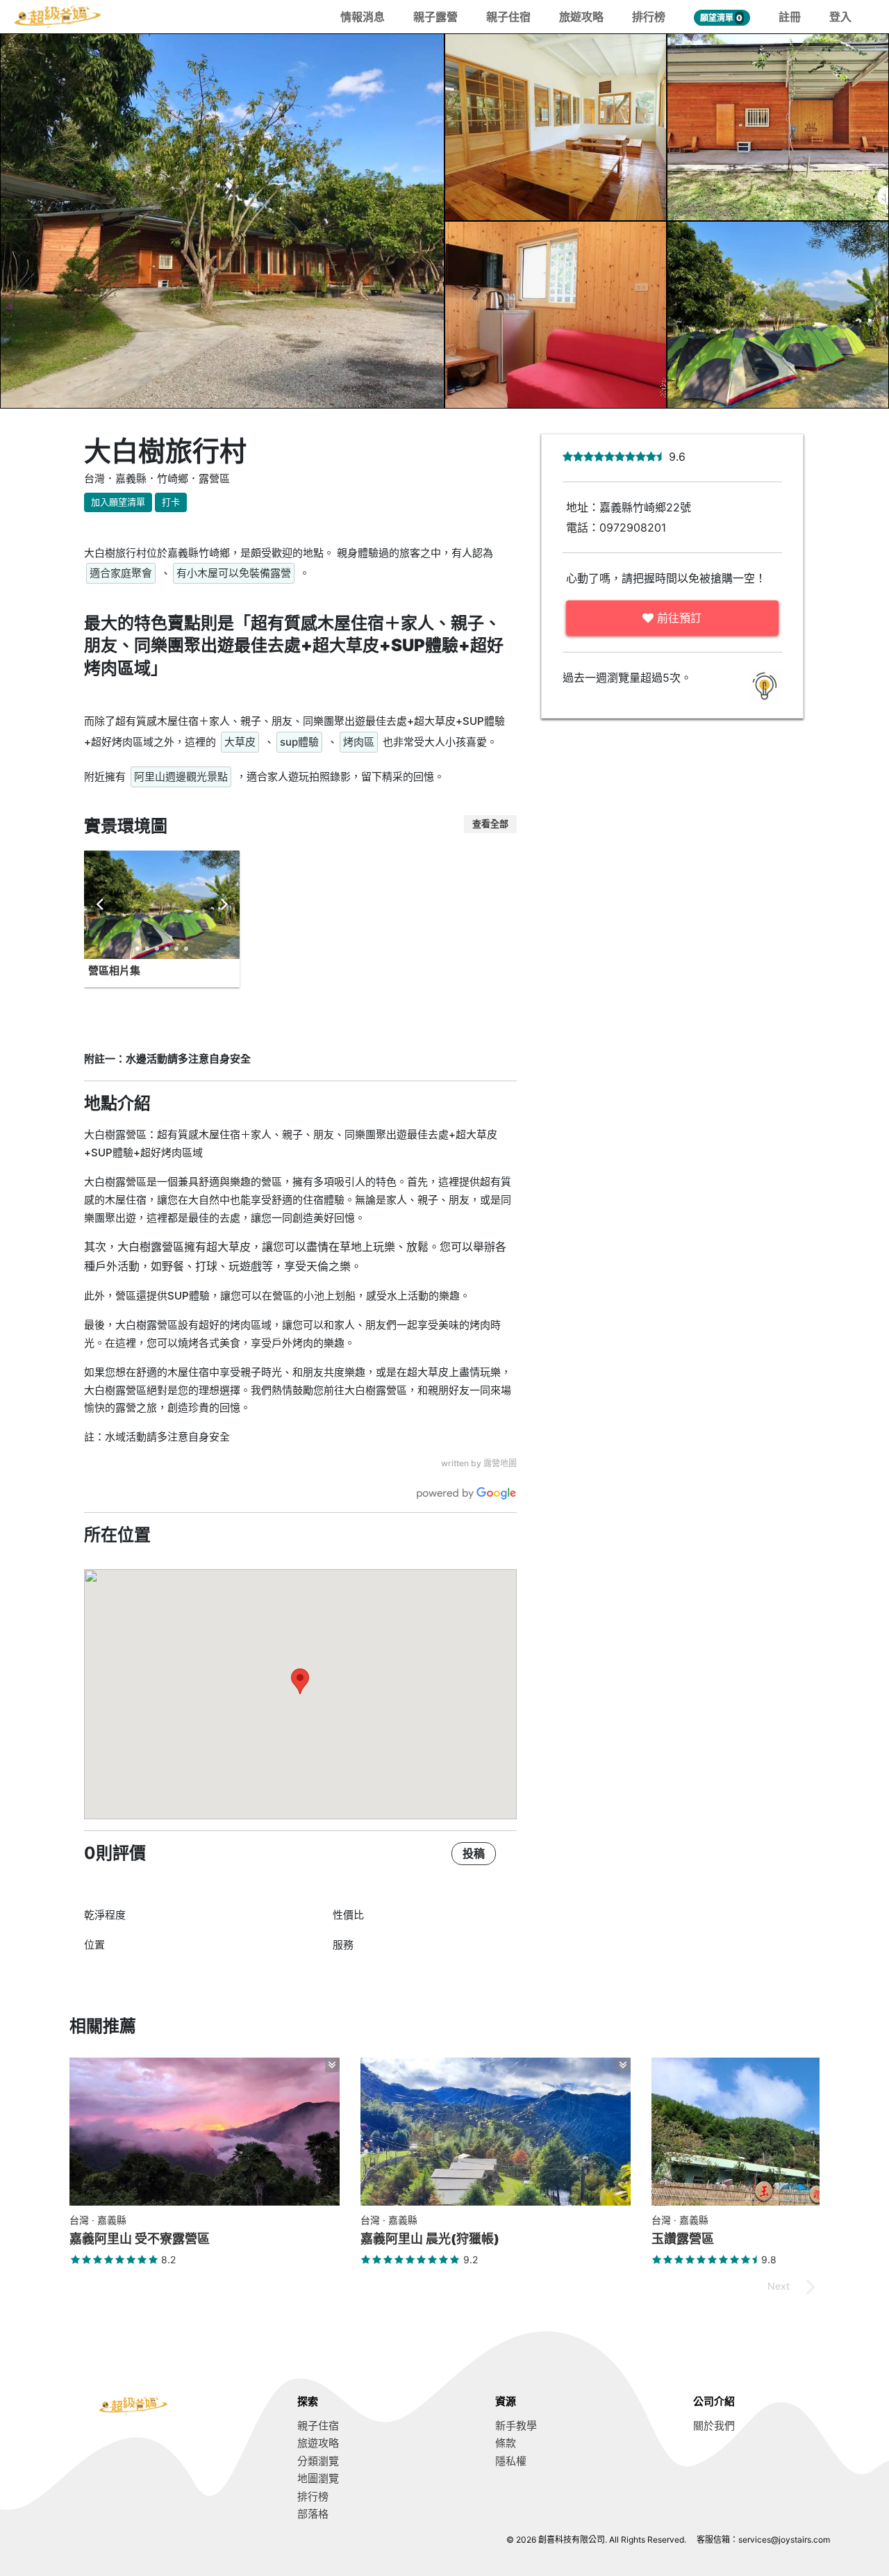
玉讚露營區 (683, 2239)
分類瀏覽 (318, 2461)
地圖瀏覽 (318, 2478)
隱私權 (511, 2461)
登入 (840, 17)
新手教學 (516, 2426)
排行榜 (649, 17)
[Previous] (101, 905)
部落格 (313, 2514)
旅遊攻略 (581, 17)
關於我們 (714, 2426)
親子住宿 (508, 17)
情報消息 (363, 17)
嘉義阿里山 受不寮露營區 (140, 2239)
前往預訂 (678, 618)
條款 (506, 2443)
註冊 (790, 17)
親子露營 (435, 17)
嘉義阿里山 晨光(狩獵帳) (430, 2239)
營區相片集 (114, 970)
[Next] (223, 905)
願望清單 (721, 18)
